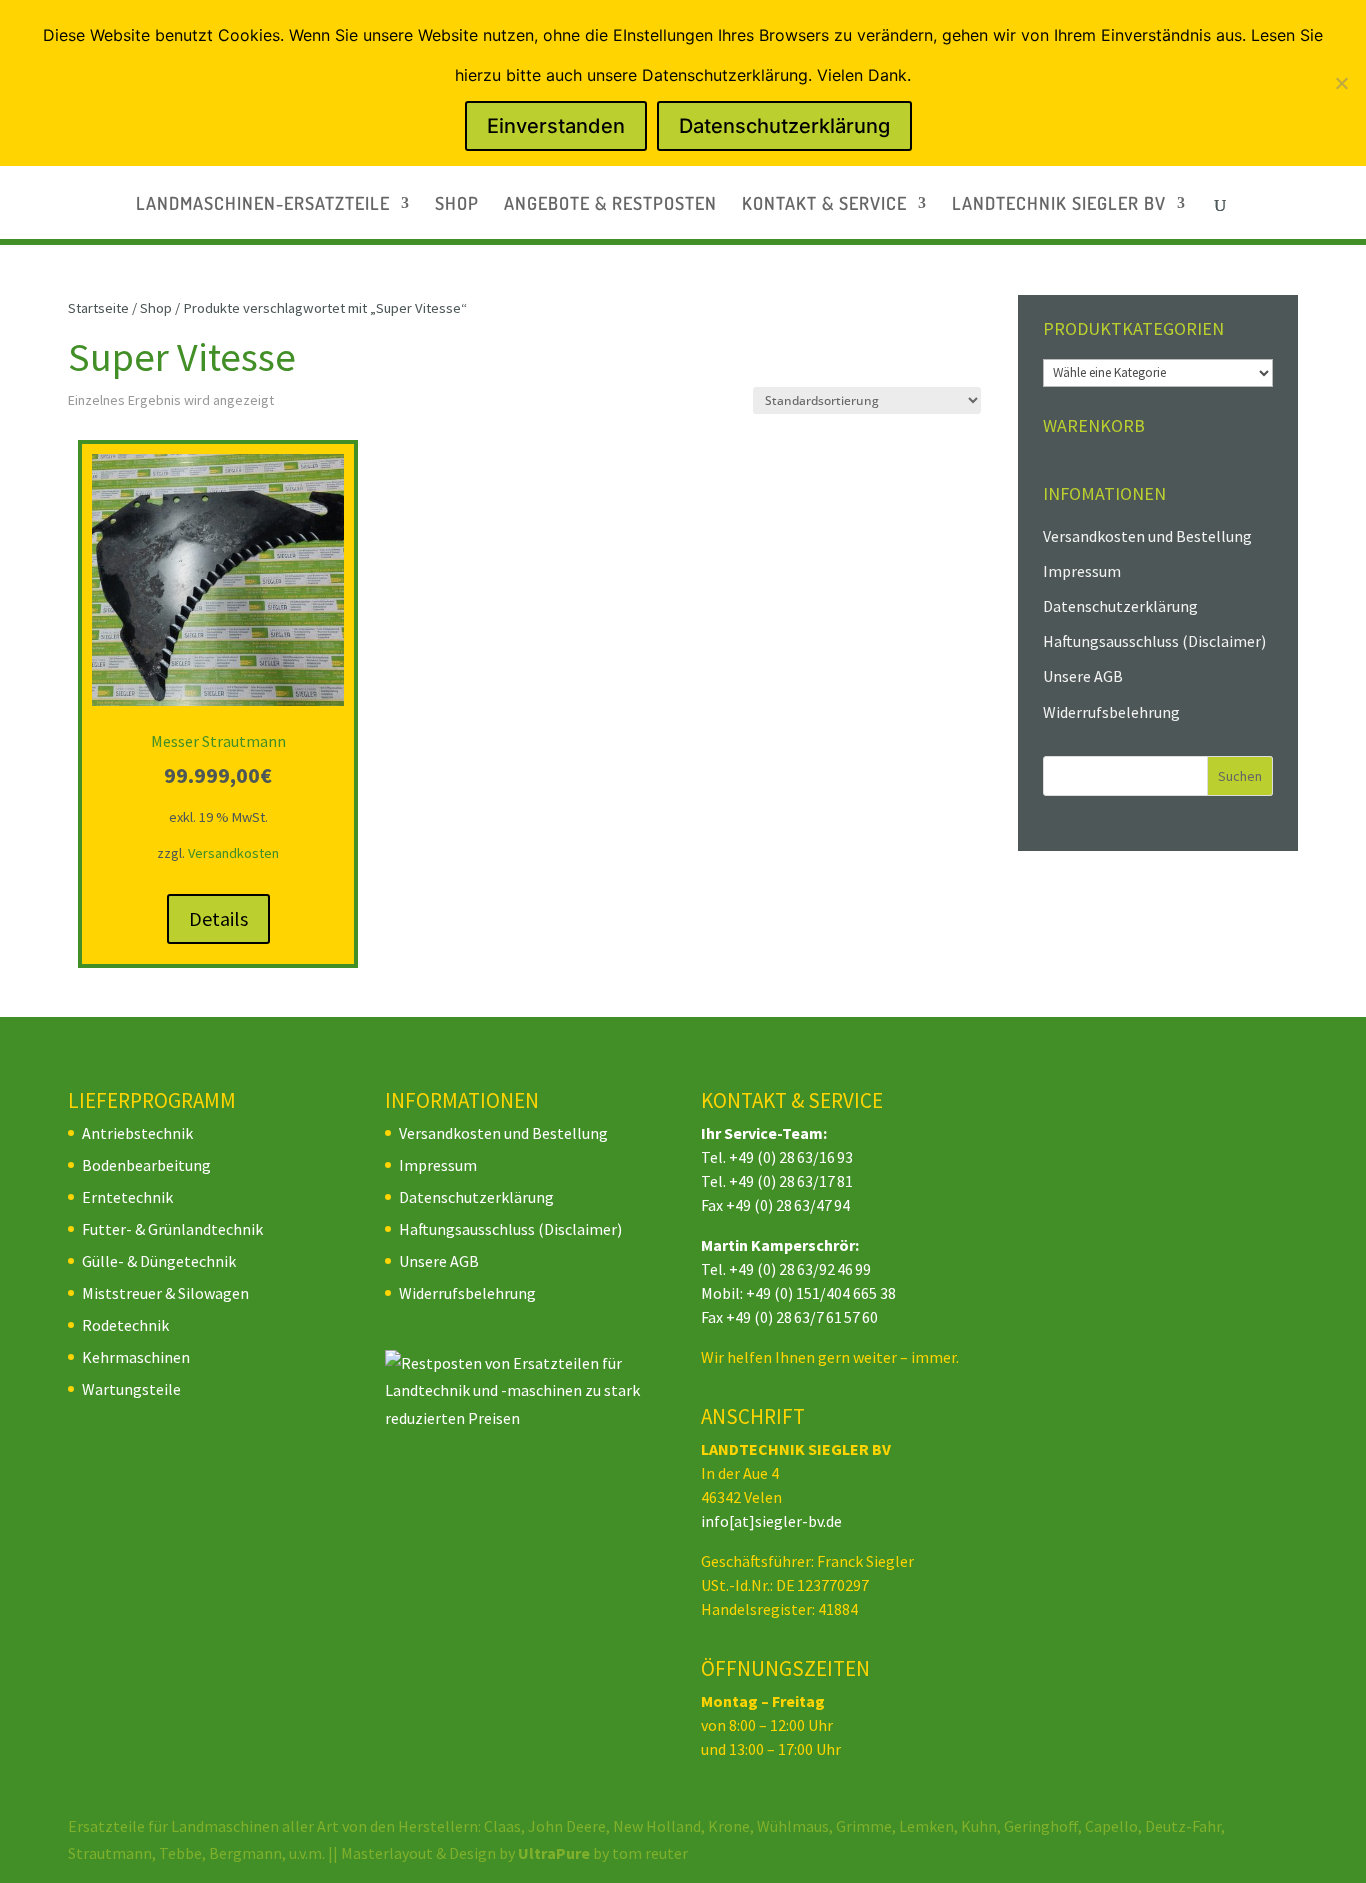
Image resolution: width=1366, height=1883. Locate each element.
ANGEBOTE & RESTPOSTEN (610, 205)
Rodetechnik (125, 1325)
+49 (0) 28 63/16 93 (791, 1157)
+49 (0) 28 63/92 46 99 (800, 1269)
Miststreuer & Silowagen (165, 1293)
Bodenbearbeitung (146, 1165)
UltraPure (555, 1853)
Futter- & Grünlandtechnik (172, 1229)
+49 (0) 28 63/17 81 (791, 1181)
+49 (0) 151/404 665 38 (821, 1293)
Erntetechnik (127, 1197)
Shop (156, 308)
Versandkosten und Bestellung (1147, 536)
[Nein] (1341, 83)
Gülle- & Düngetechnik (159, 1261)
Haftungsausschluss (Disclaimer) (1154, 641)
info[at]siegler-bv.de (771, 1521)
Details (218, 918)
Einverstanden (556, 126)
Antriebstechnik (137, 1133)
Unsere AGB (1083, 676)
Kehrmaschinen (136, 1357)
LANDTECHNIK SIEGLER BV (1059, 205)
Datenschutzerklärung (1120, 606)
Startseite (98, 308)
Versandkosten (233, 853)
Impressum (1082, 571)
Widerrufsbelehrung (1111, 712)
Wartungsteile (131, 1389)
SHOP (457, 205)
